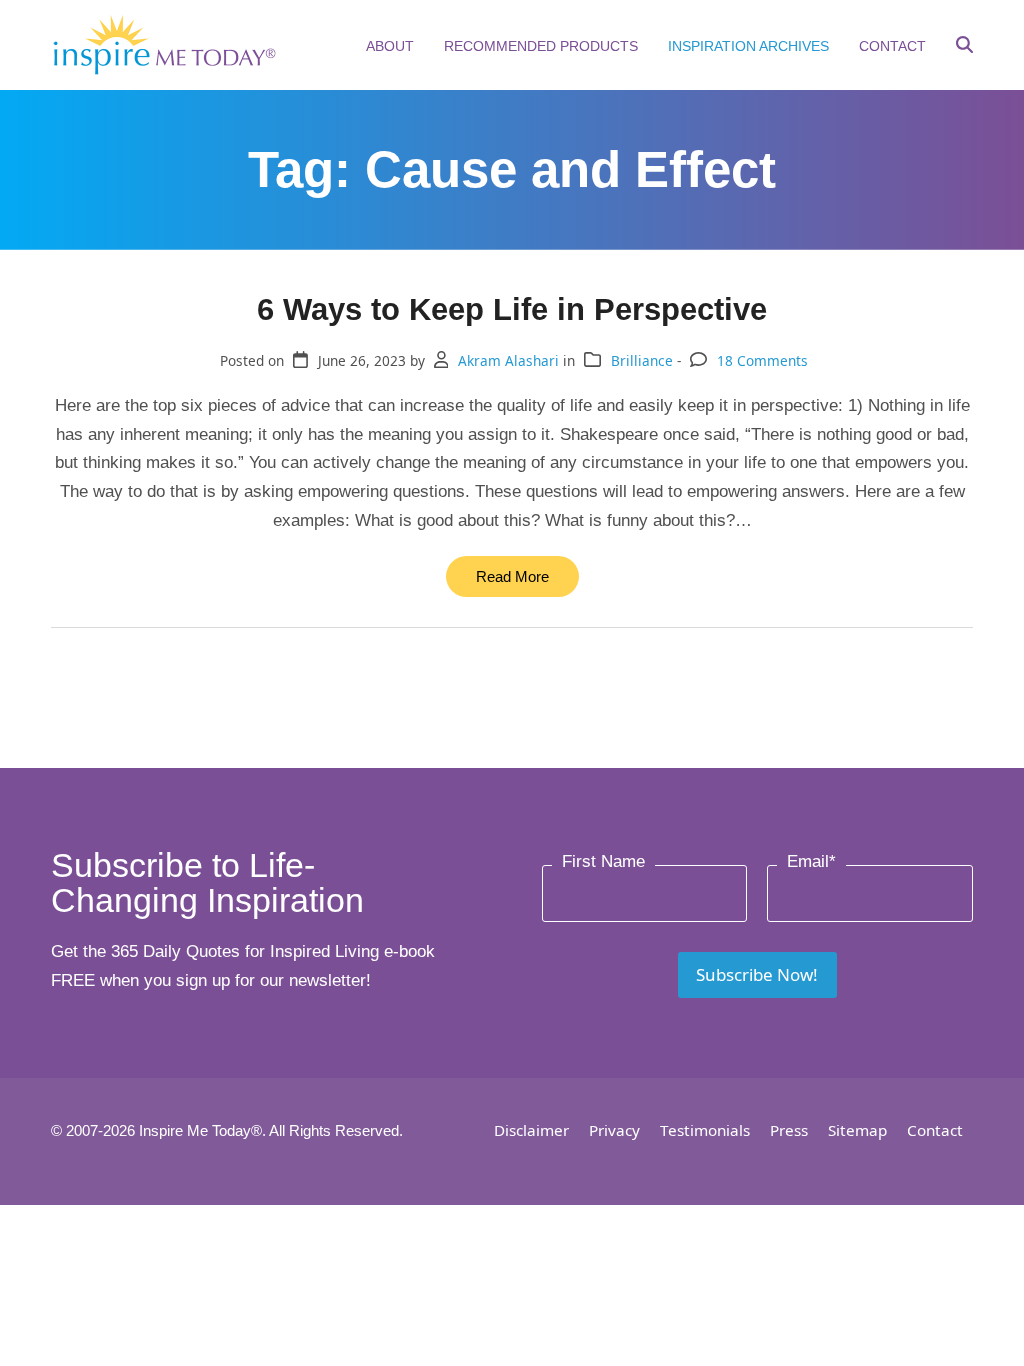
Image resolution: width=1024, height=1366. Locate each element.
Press (789, 1130)
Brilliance (642, 360)
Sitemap (857, 1130)
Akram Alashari (508, 360)
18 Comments (762, 360)
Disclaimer (531, 1130)
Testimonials (705, 1130)
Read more (512, 576)
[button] (964, 47)
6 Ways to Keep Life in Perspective (512, 309)
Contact (935, 1130)
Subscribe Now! (757, 974)
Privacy (614, 1130)
